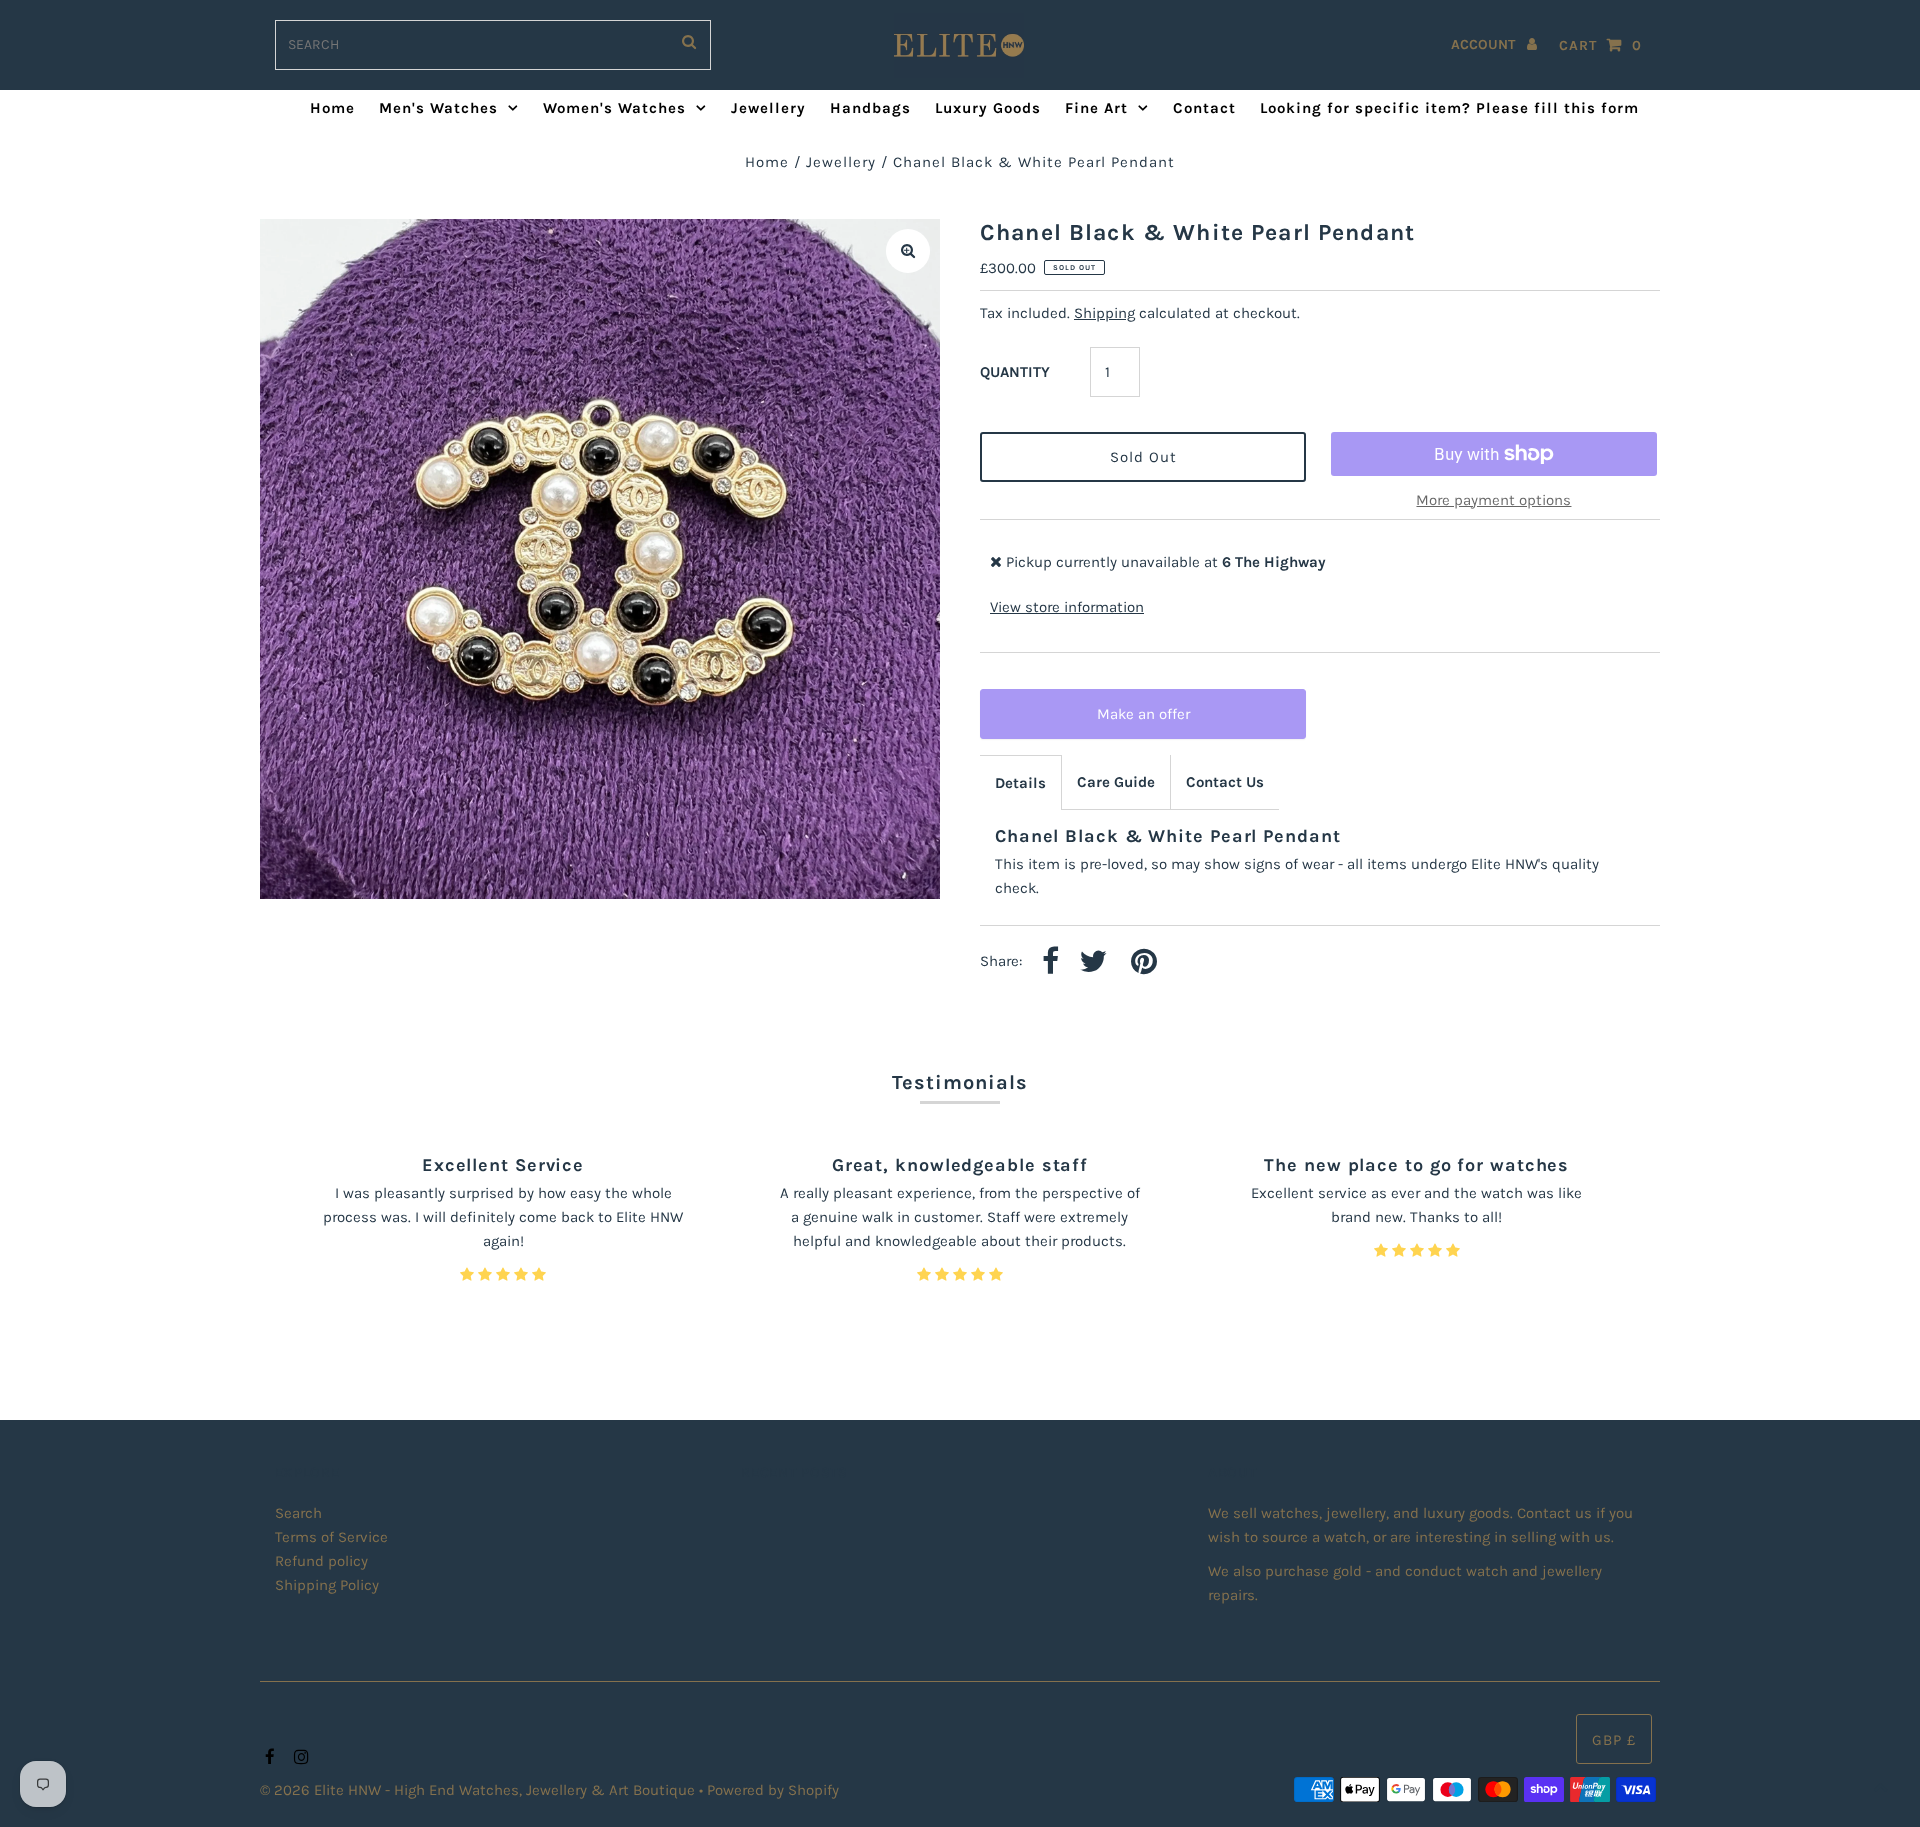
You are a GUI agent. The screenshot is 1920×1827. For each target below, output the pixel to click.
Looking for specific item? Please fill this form (1449, 108)
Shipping (1104, 313)
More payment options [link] (1493, 500)
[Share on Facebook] (1050, 962)
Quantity (1015, 372)
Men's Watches (438, 108)
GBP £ (1614, 1740)
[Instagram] (298, 1758)
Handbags (870, 108)
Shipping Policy (327, 1585)
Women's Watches (614, 108)
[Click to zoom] (908, 251)
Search (298, 1513)
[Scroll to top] (1880, 1787)
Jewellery (768, 108)
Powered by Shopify (773, 1790)
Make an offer (1157, 722)
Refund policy (321, 1561)
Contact (1204, 108)
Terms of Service (331, 1537)
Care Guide (1116, 782)
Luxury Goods (988, 108)
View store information (1067, 607)
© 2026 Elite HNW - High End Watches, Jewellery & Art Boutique (479, 1790)
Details (1020, 783)
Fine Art (1096, 108)
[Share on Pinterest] (1144, 962)
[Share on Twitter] (1093, 962)
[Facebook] (267, 1758)
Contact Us (1225, 782)
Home (332, 108)
